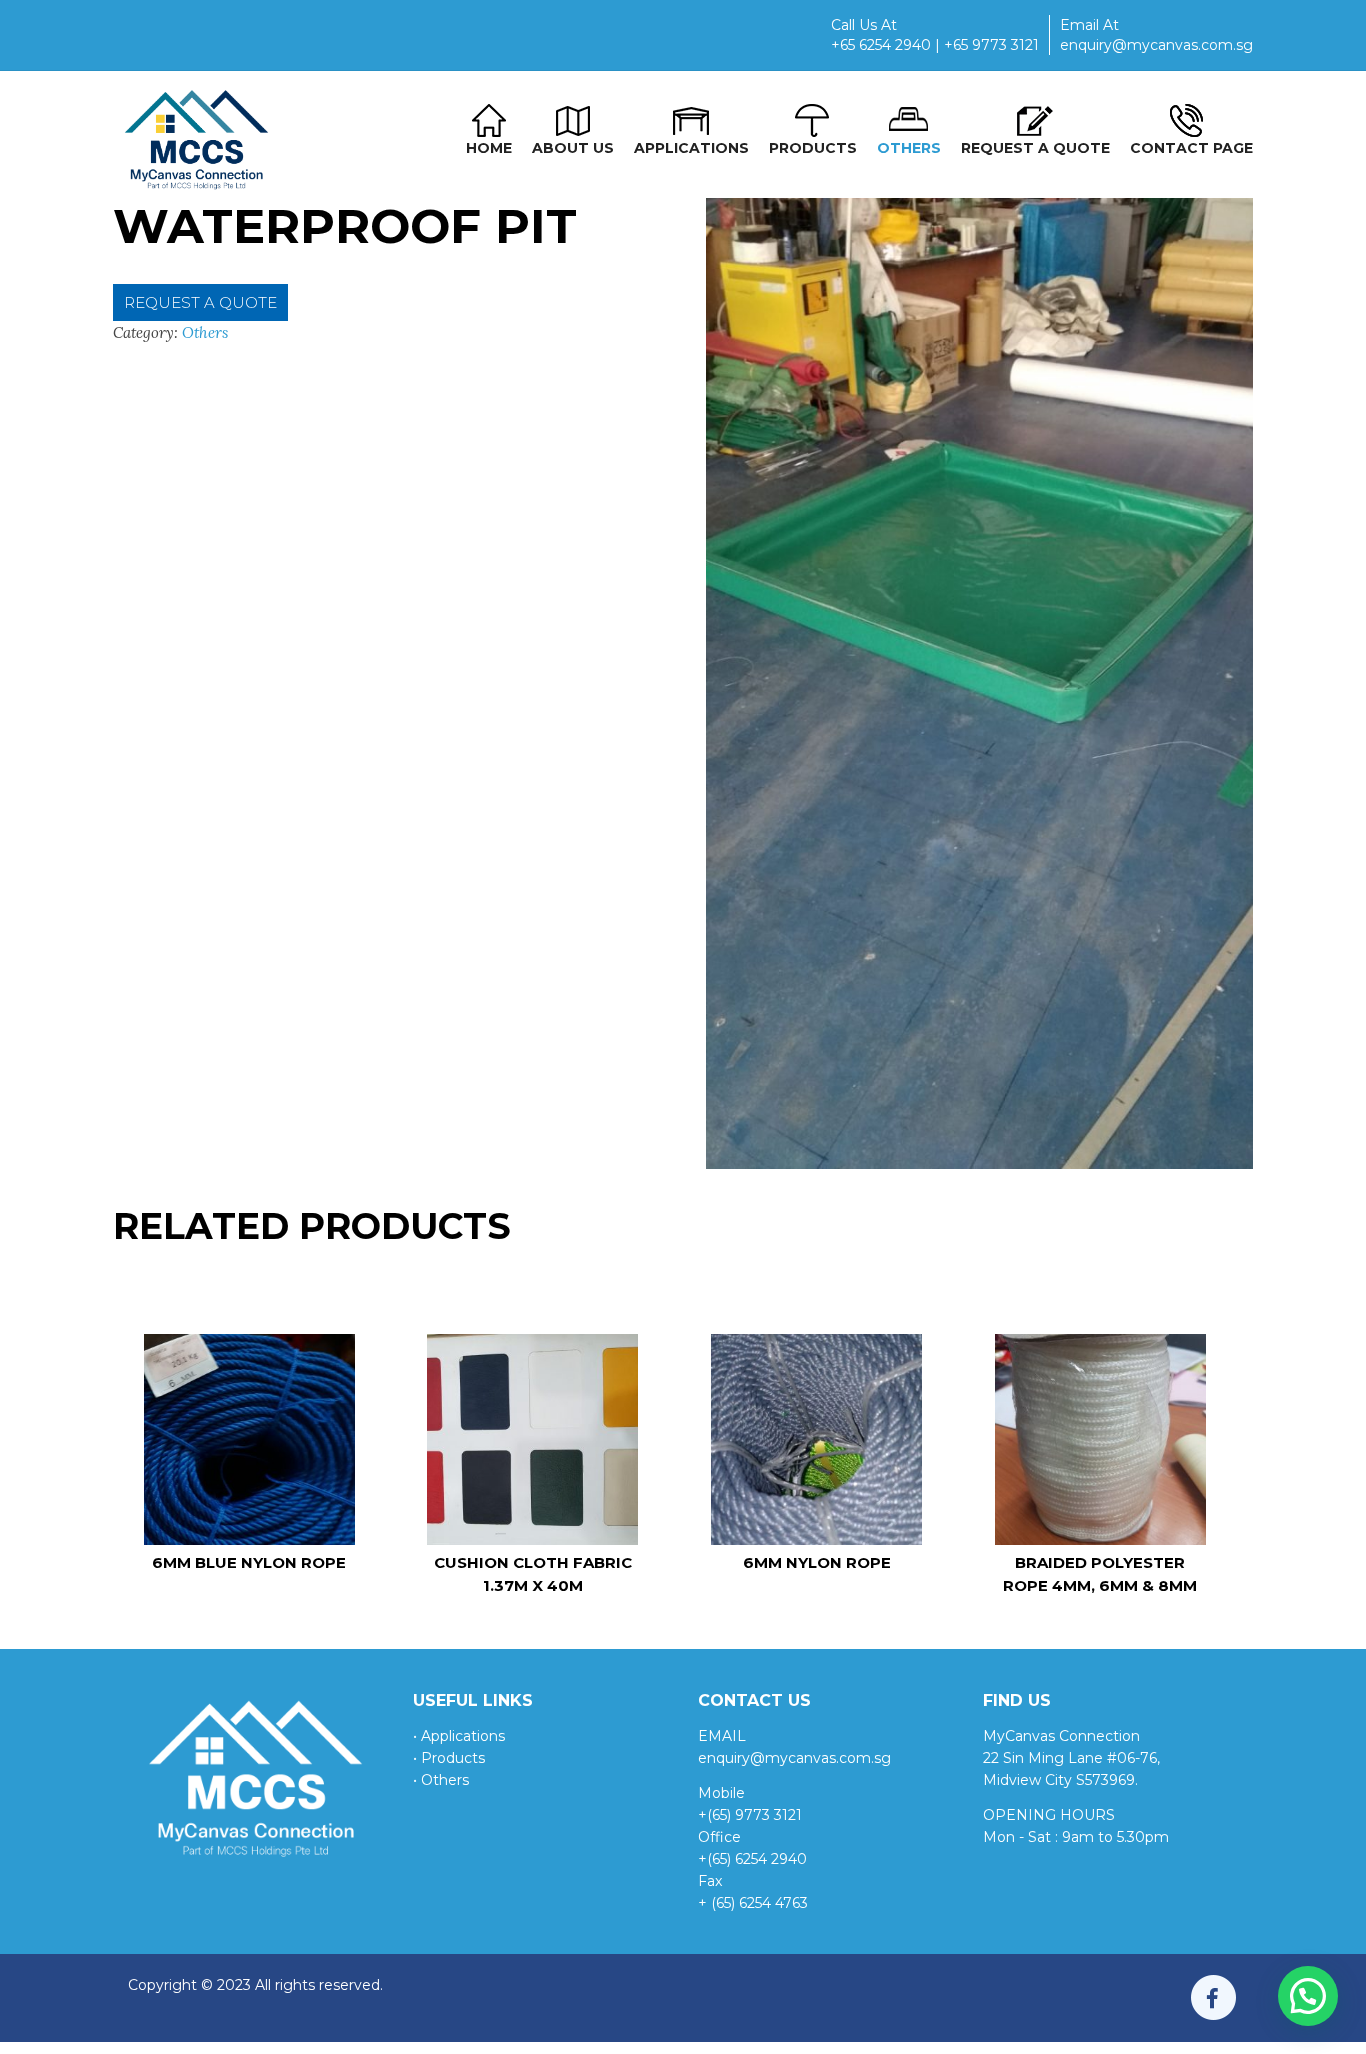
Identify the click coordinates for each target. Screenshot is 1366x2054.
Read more (249, 1460)
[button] (1308, 1996)
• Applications (459, 1736)
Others (205, 332)
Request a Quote (200, 302)
